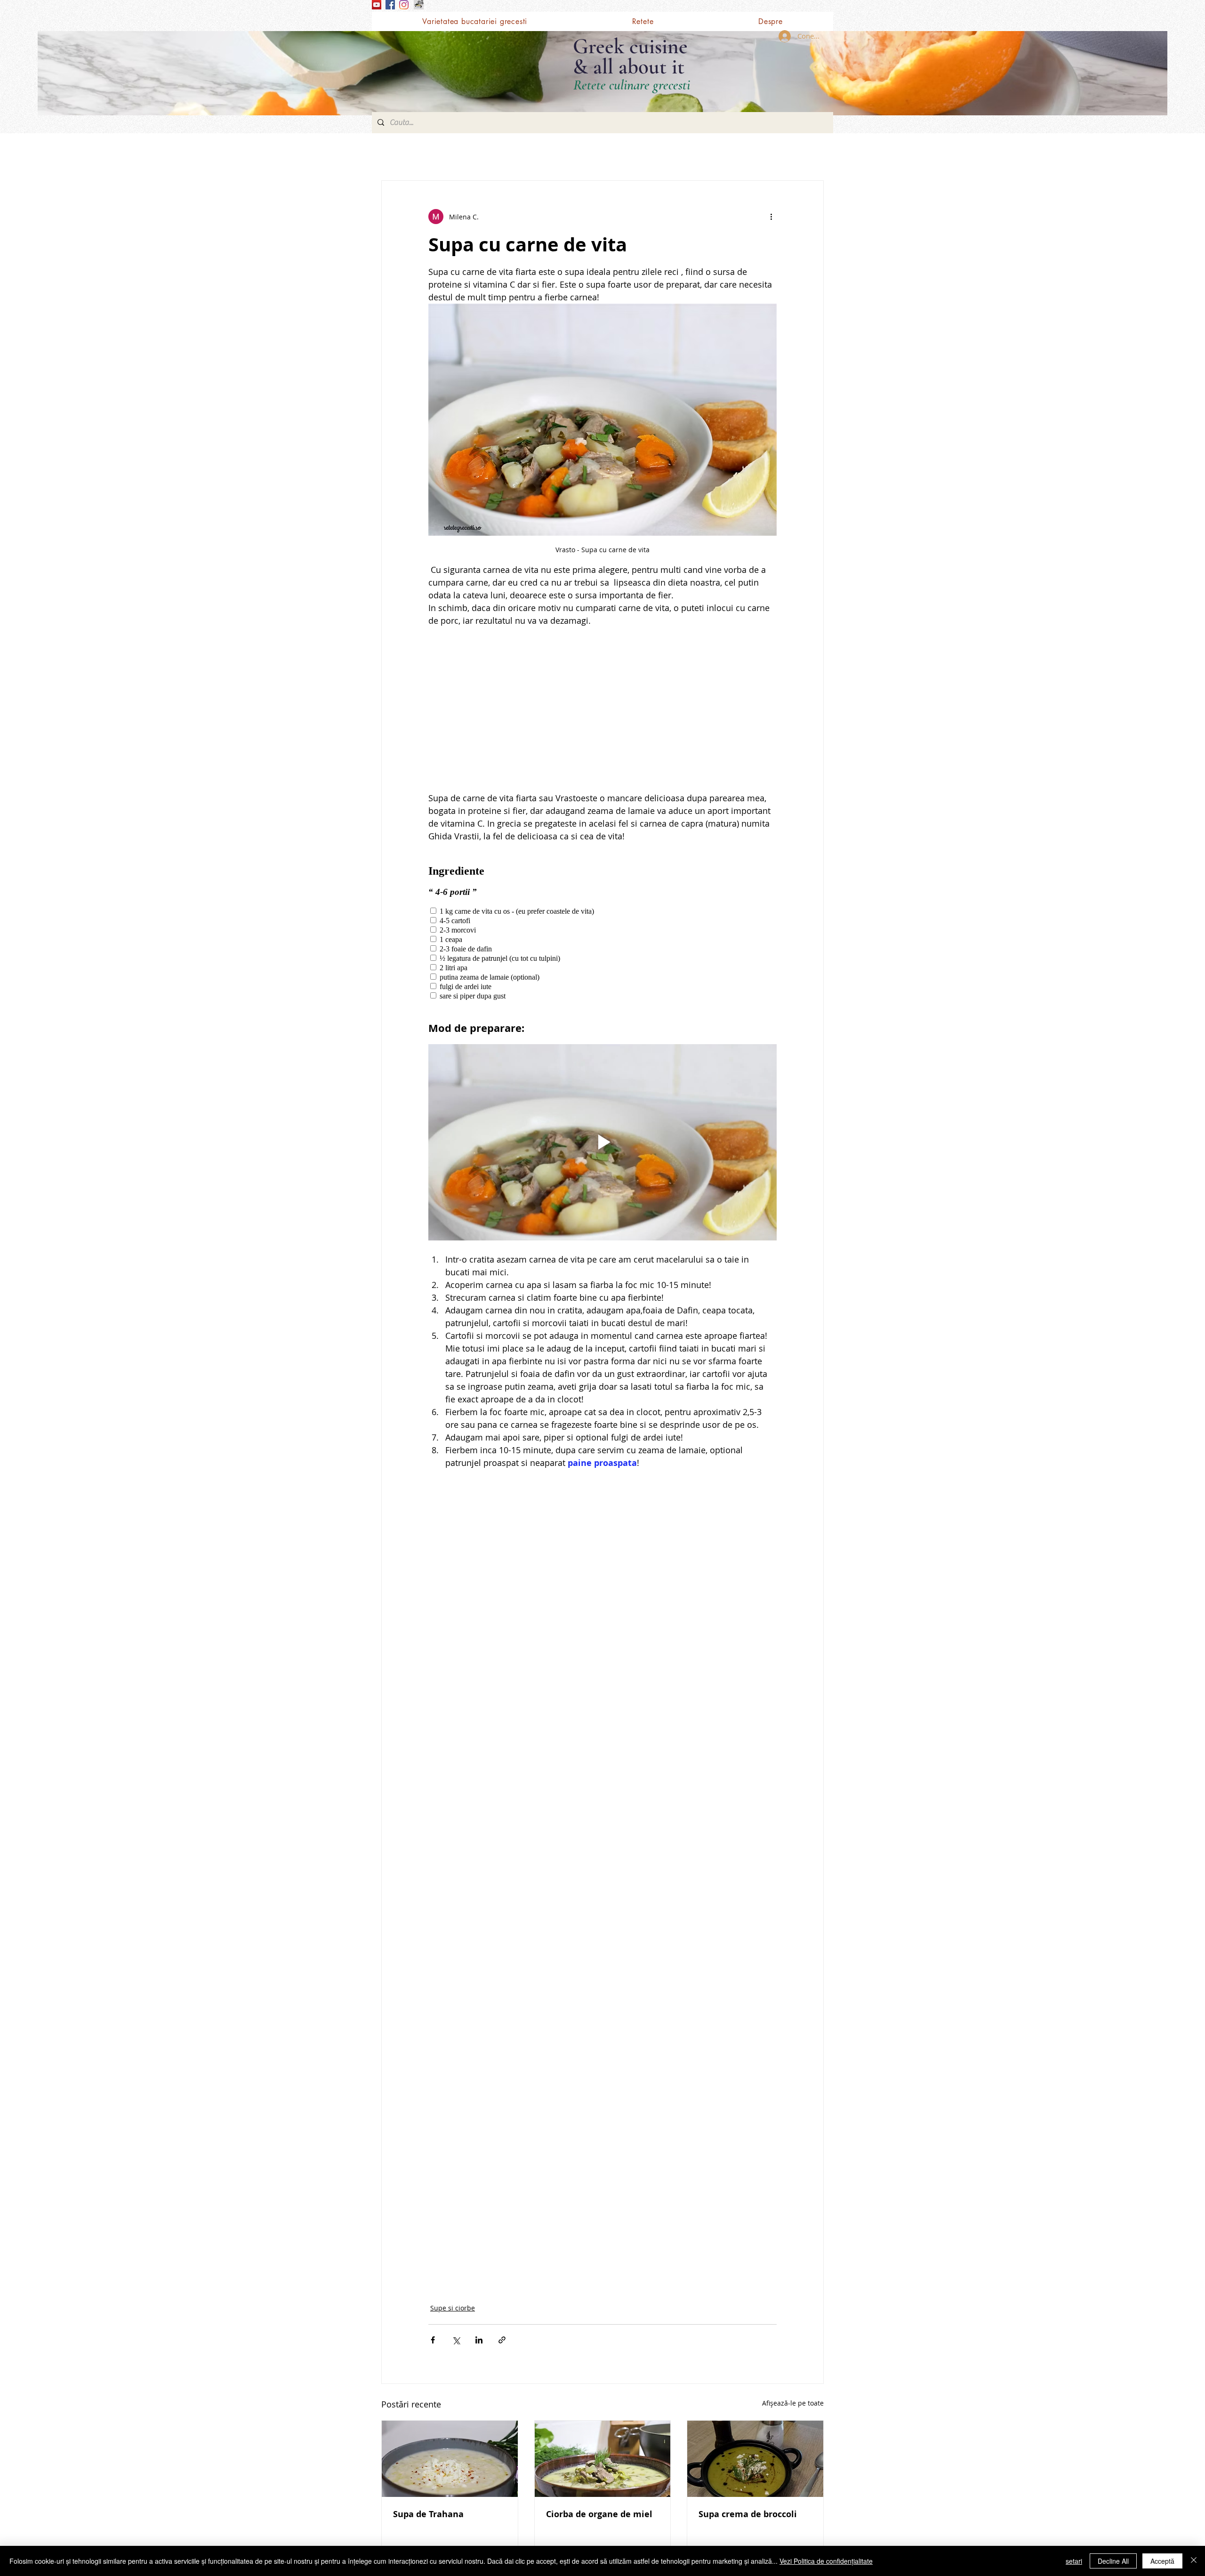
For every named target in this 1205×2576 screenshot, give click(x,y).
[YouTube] (377, 5)
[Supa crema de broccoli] (755, 2459)
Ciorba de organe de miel (599, 2514)
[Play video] (602, 1142)
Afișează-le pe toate (793, 2403)
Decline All (1113, 2561)
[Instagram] (404, 5)
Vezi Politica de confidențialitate (826, 2561)
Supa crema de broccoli (748, 2514)
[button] (643, 21)
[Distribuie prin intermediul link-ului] (502, 2340)
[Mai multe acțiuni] (771, 217)
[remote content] (602, 709)
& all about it (629, 67)
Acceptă (1162, 2561)
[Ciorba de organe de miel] (603, 2459)
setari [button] (1074, 2561)
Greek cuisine (630, 46)
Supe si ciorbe (453, 2308)
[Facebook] (390, 5)
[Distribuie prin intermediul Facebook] (433, 2340)
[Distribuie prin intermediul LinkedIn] (479, 2340)
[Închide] (1194, 2561)
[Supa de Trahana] (450, 2459)
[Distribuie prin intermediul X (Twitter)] (456, 2340)
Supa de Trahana (428, 2514)
